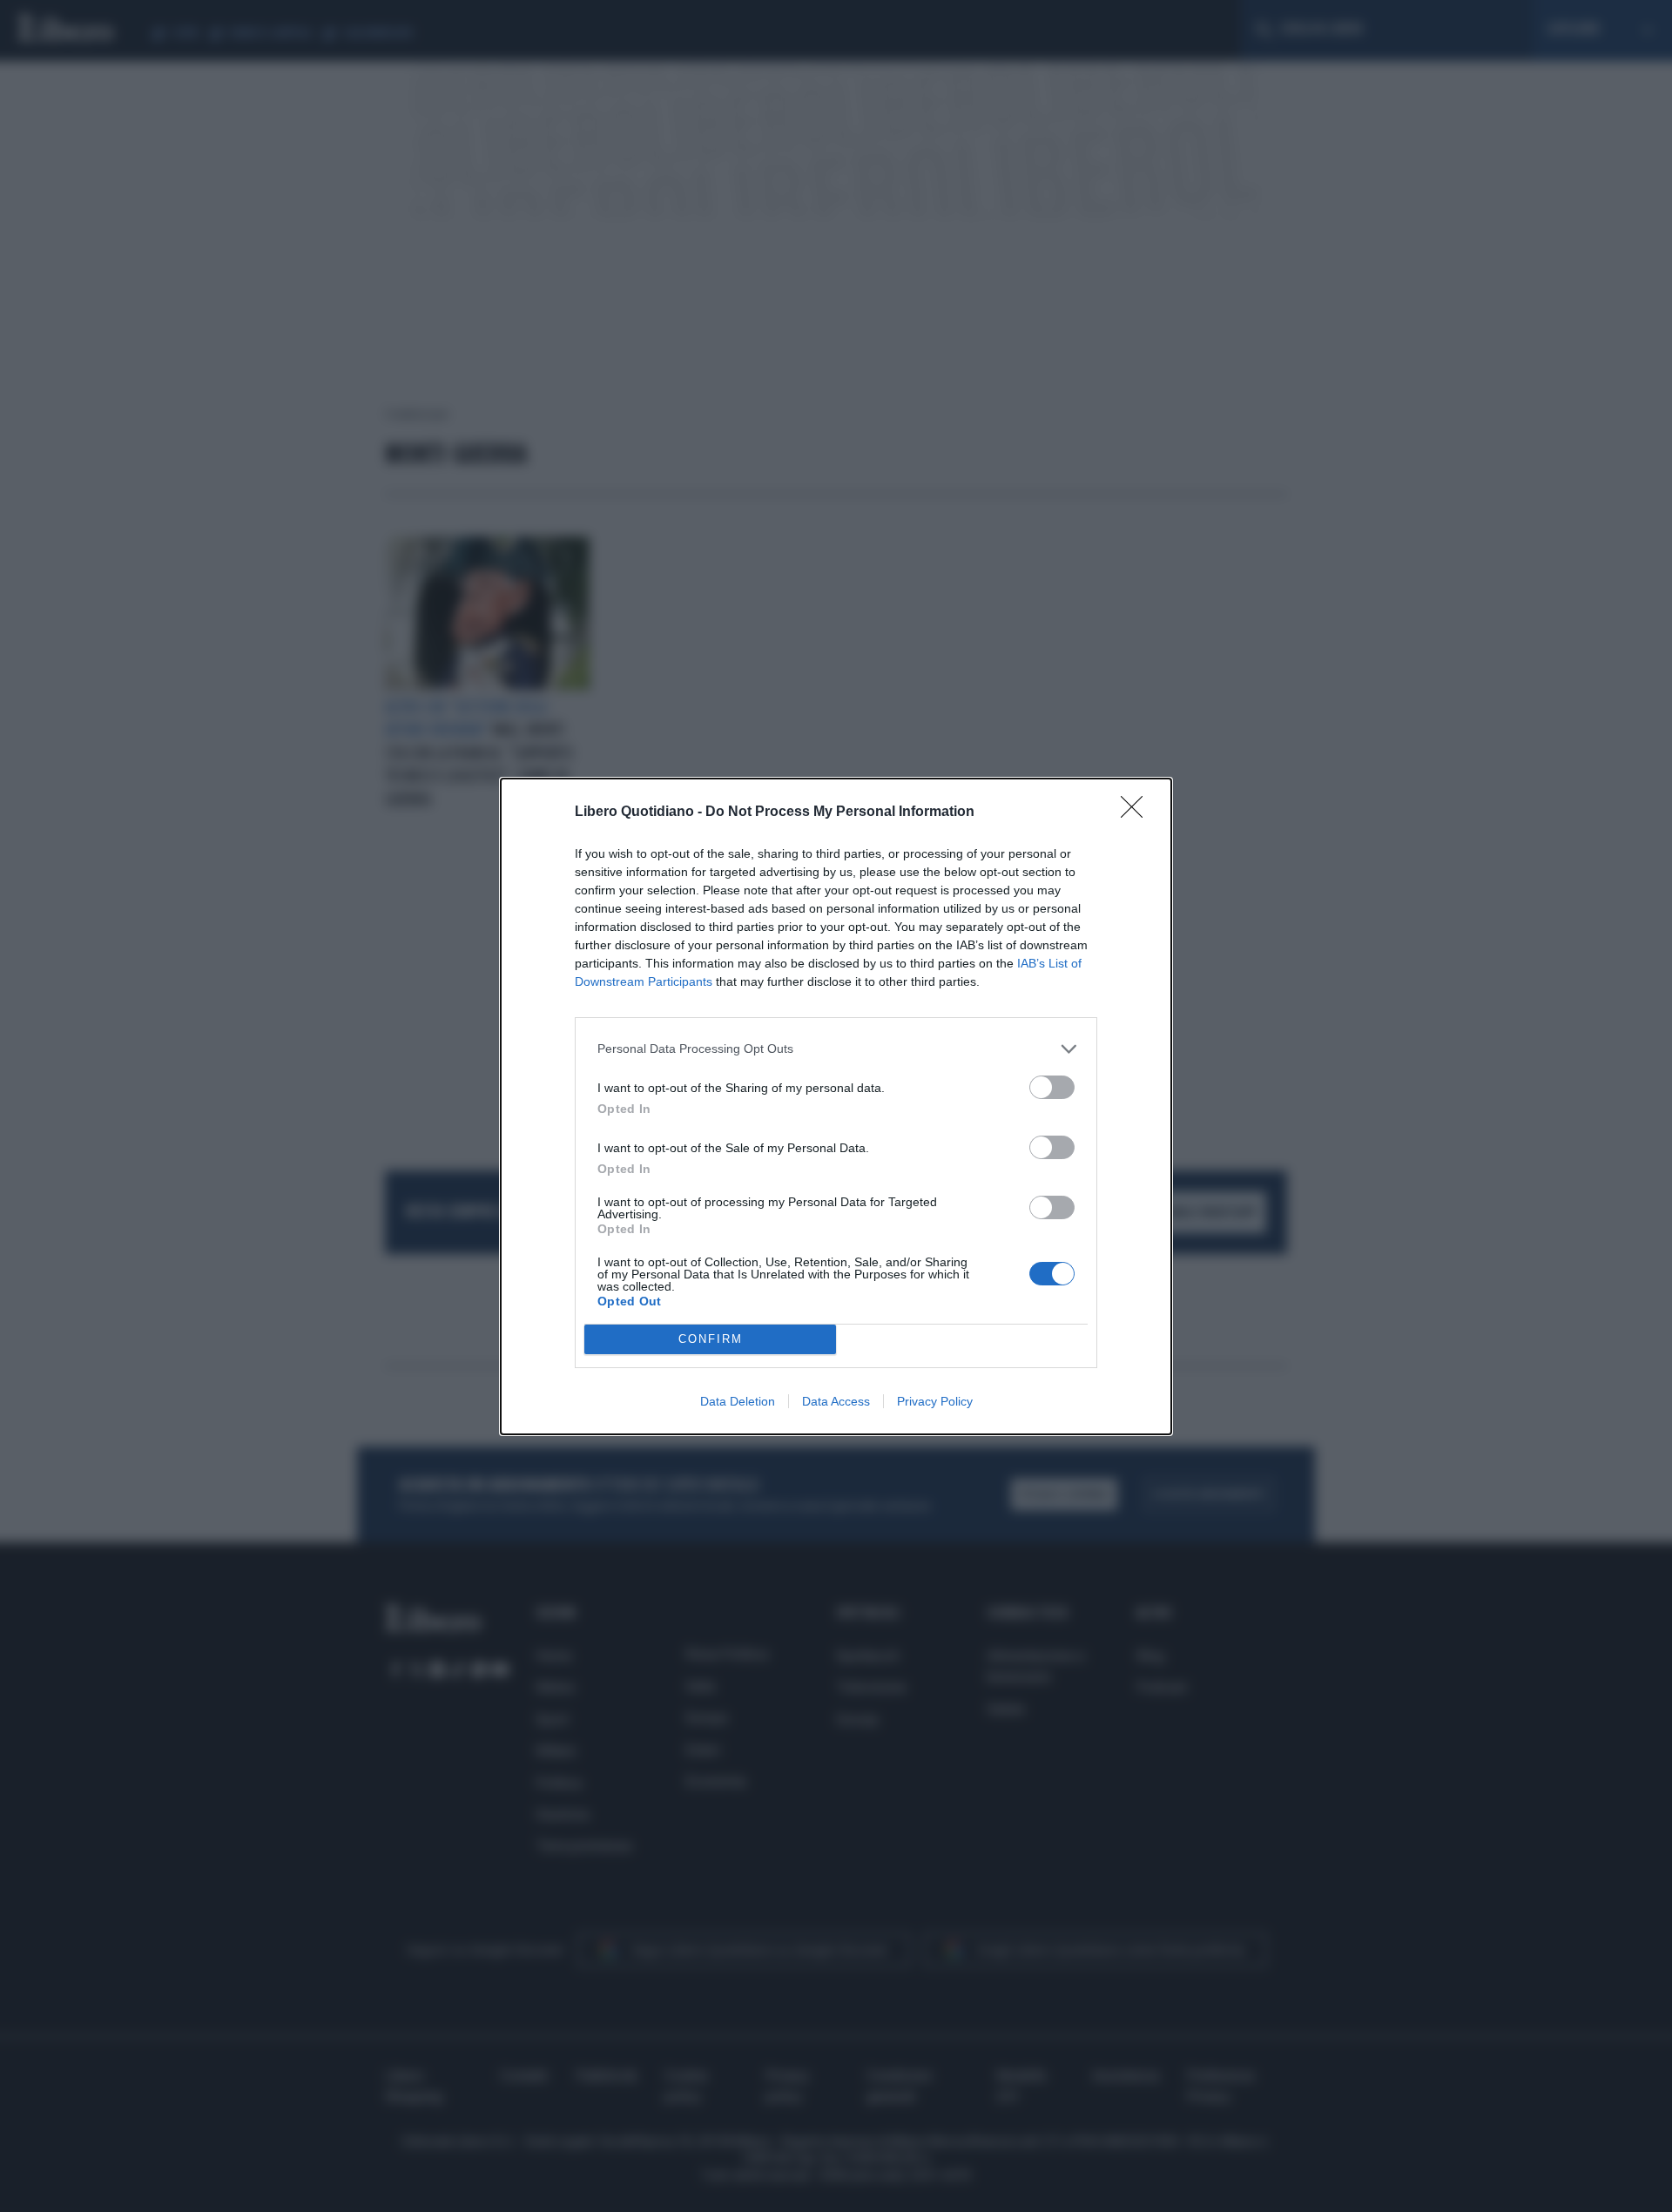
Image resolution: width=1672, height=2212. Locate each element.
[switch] (1052, 1087)
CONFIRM (711, 1339)
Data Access (836, 1401)
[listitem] (836, 1049)
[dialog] (836, 1106)
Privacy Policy (935, 1401)
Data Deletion (738, 1401)
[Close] (1137, 813)
